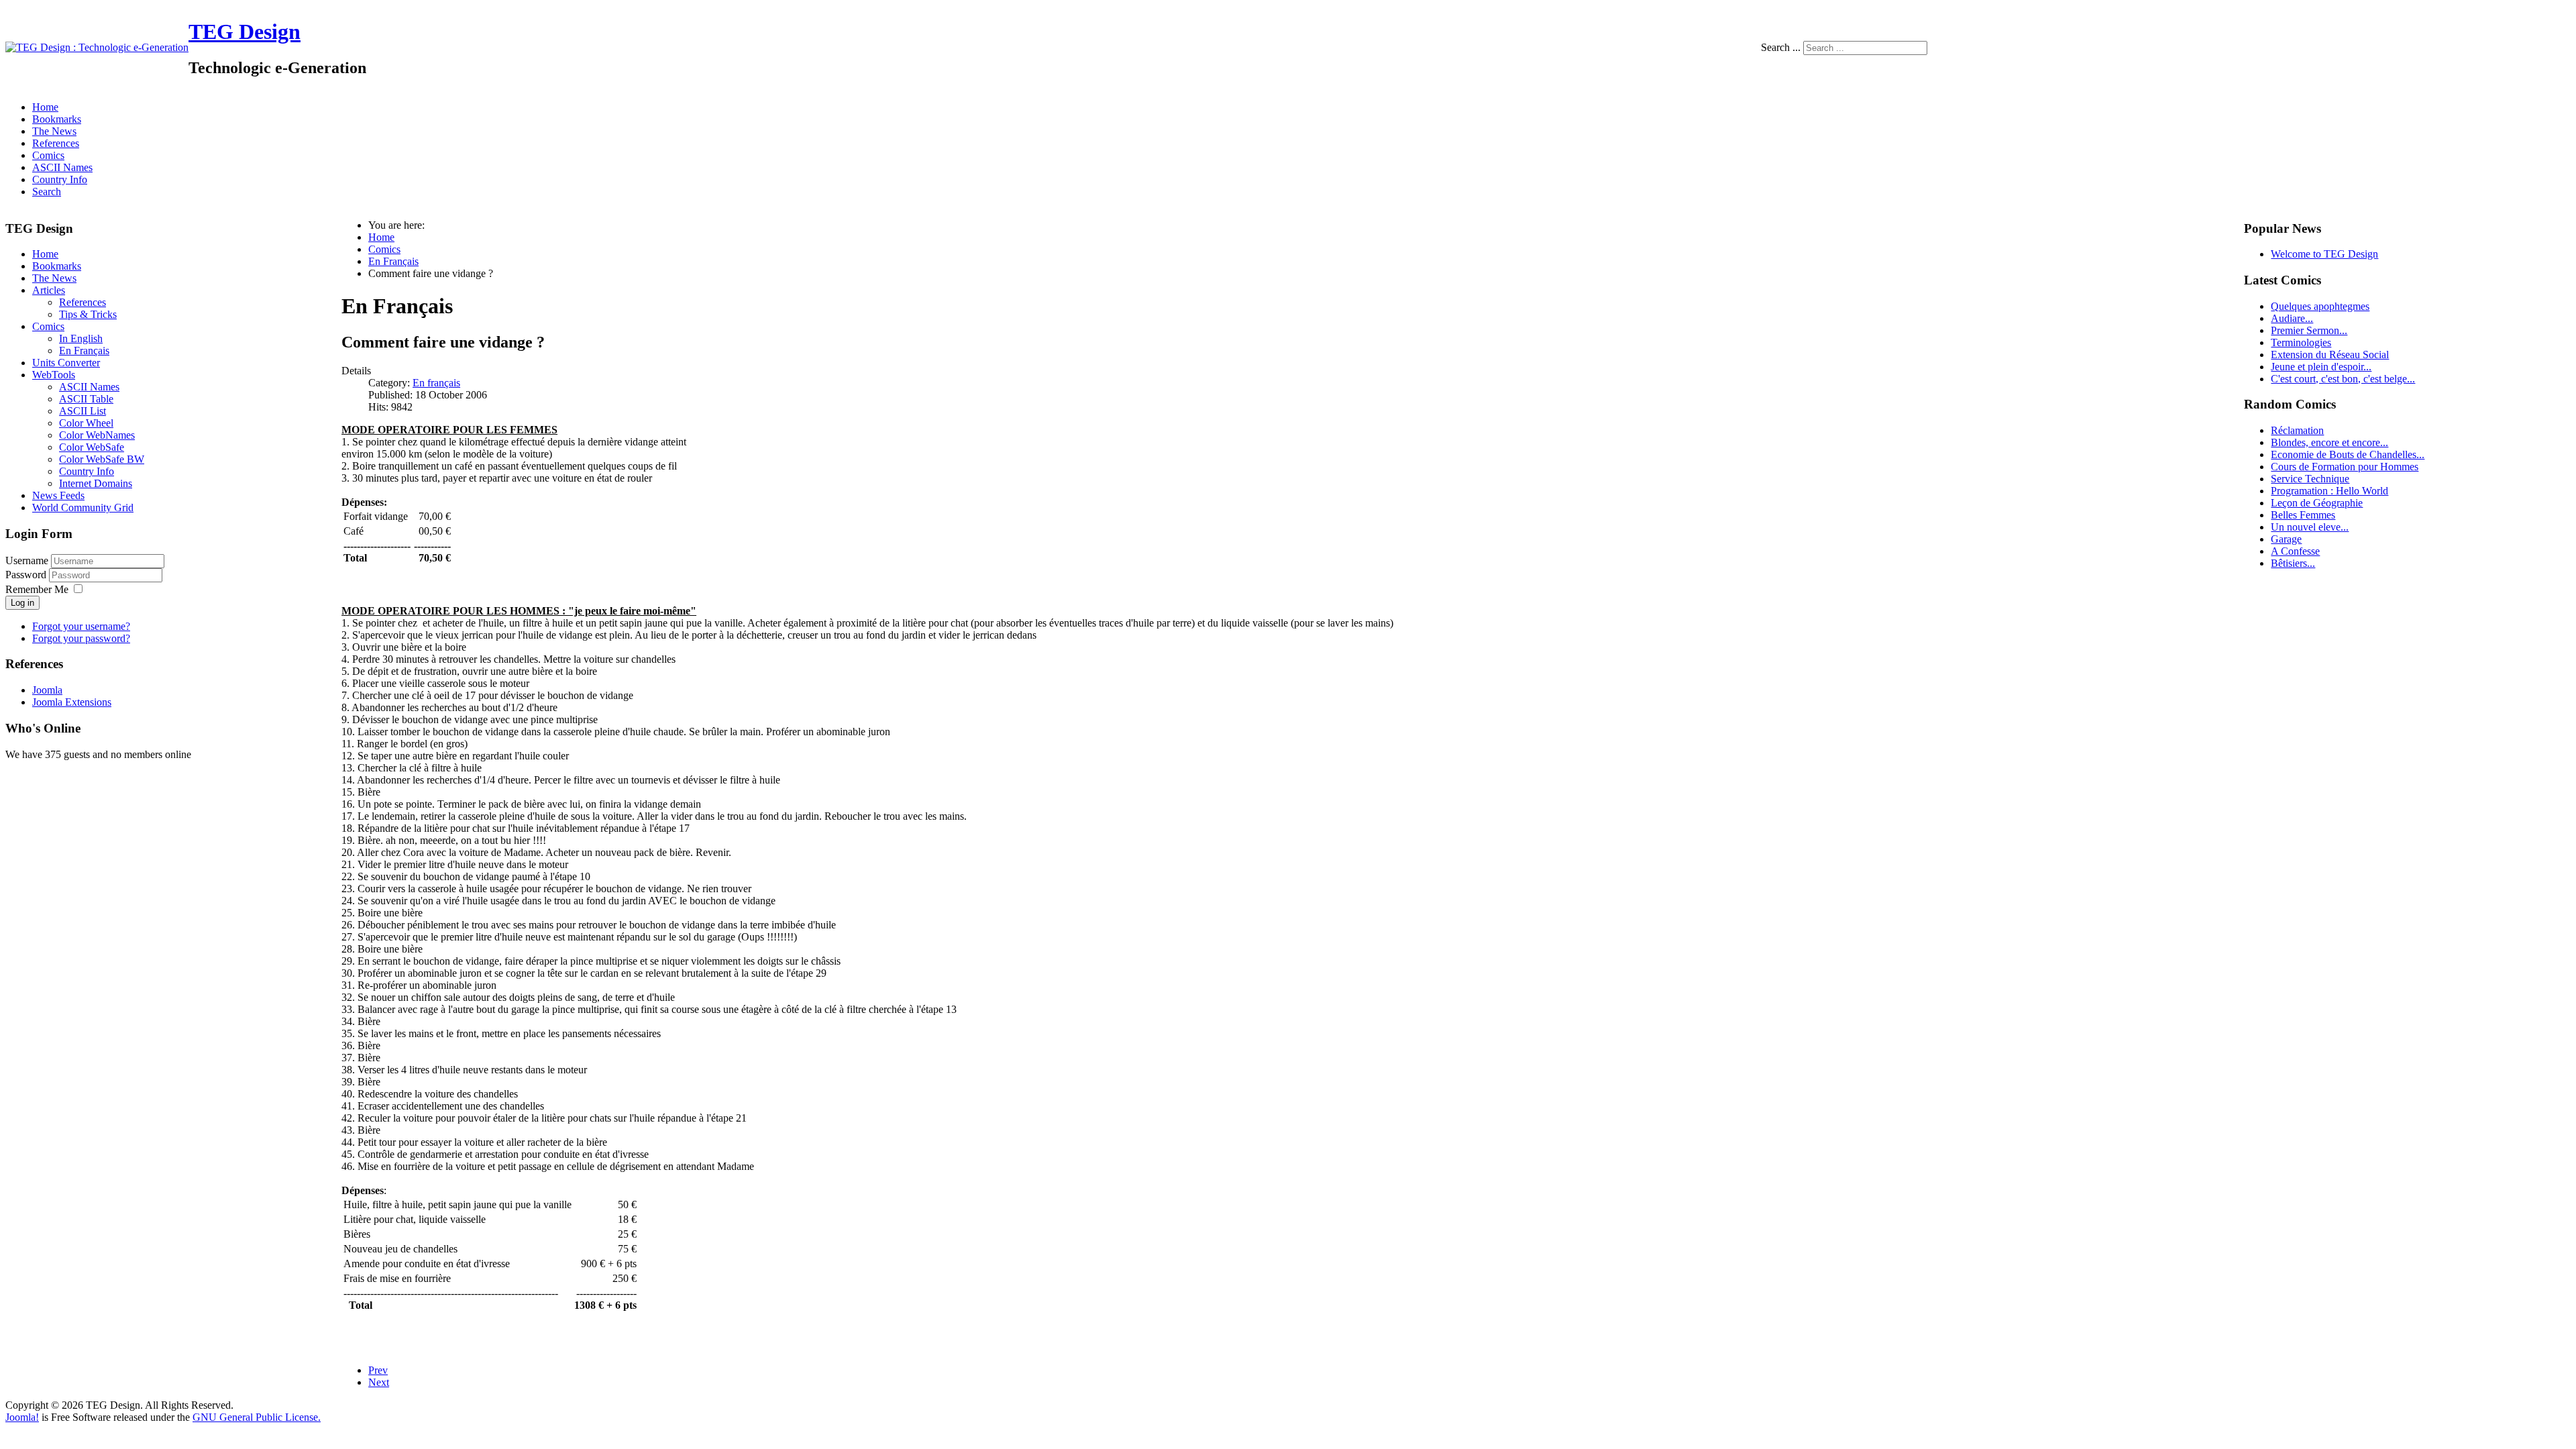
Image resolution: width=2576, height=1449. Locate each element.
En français (436, 383)
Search (47, 192)
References (56, 143)
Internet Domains (96, 483)
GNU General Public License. (257, 1417)
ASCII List (83, 411)
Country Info (60, 179)
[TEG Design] (97, 47)
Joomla (47, 690)
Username (27, 560)
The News (54, 131)
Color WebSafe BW (102, 459)
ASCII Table (86, 399)
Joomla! (22, 1417)
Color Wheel (86, 423)
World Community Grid (83, 507)
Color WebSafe (92, 447)
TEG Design (245, 32)
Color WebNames (97, 435)
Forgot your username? (81, 626)
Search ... (1781, 47)
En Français (84, 351)
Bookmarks (57, 119)
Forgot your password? (81, 638)
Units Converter (66, 363)
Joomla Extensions (72, 702)
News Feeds (58, 495)
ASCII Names (62, 167)
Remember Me (37, 589)
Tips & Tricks (88, 314)
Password (27, 575)
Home (45, 107)
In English (81, 338)
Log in (22, 603)
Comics (48, 155)
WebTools (54, 375)
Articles (49, 290)
